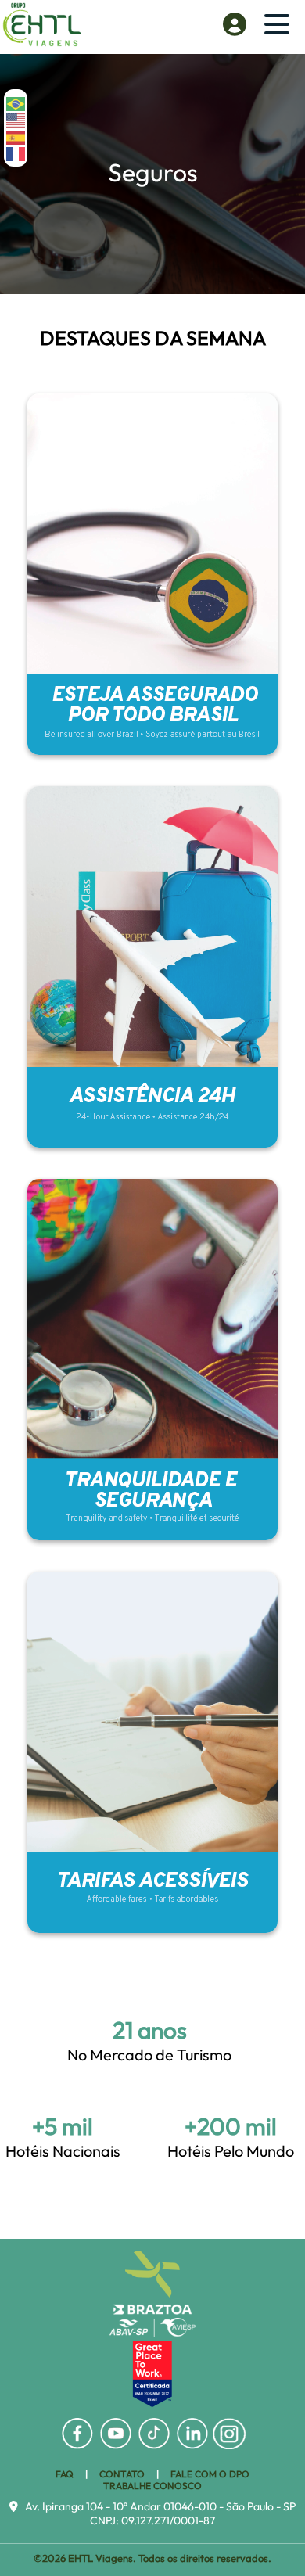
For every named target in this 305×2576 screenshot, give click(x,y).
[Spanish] (16, 136)
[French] (16, 153)
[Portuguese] (16, 103)
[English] (16, 119)
